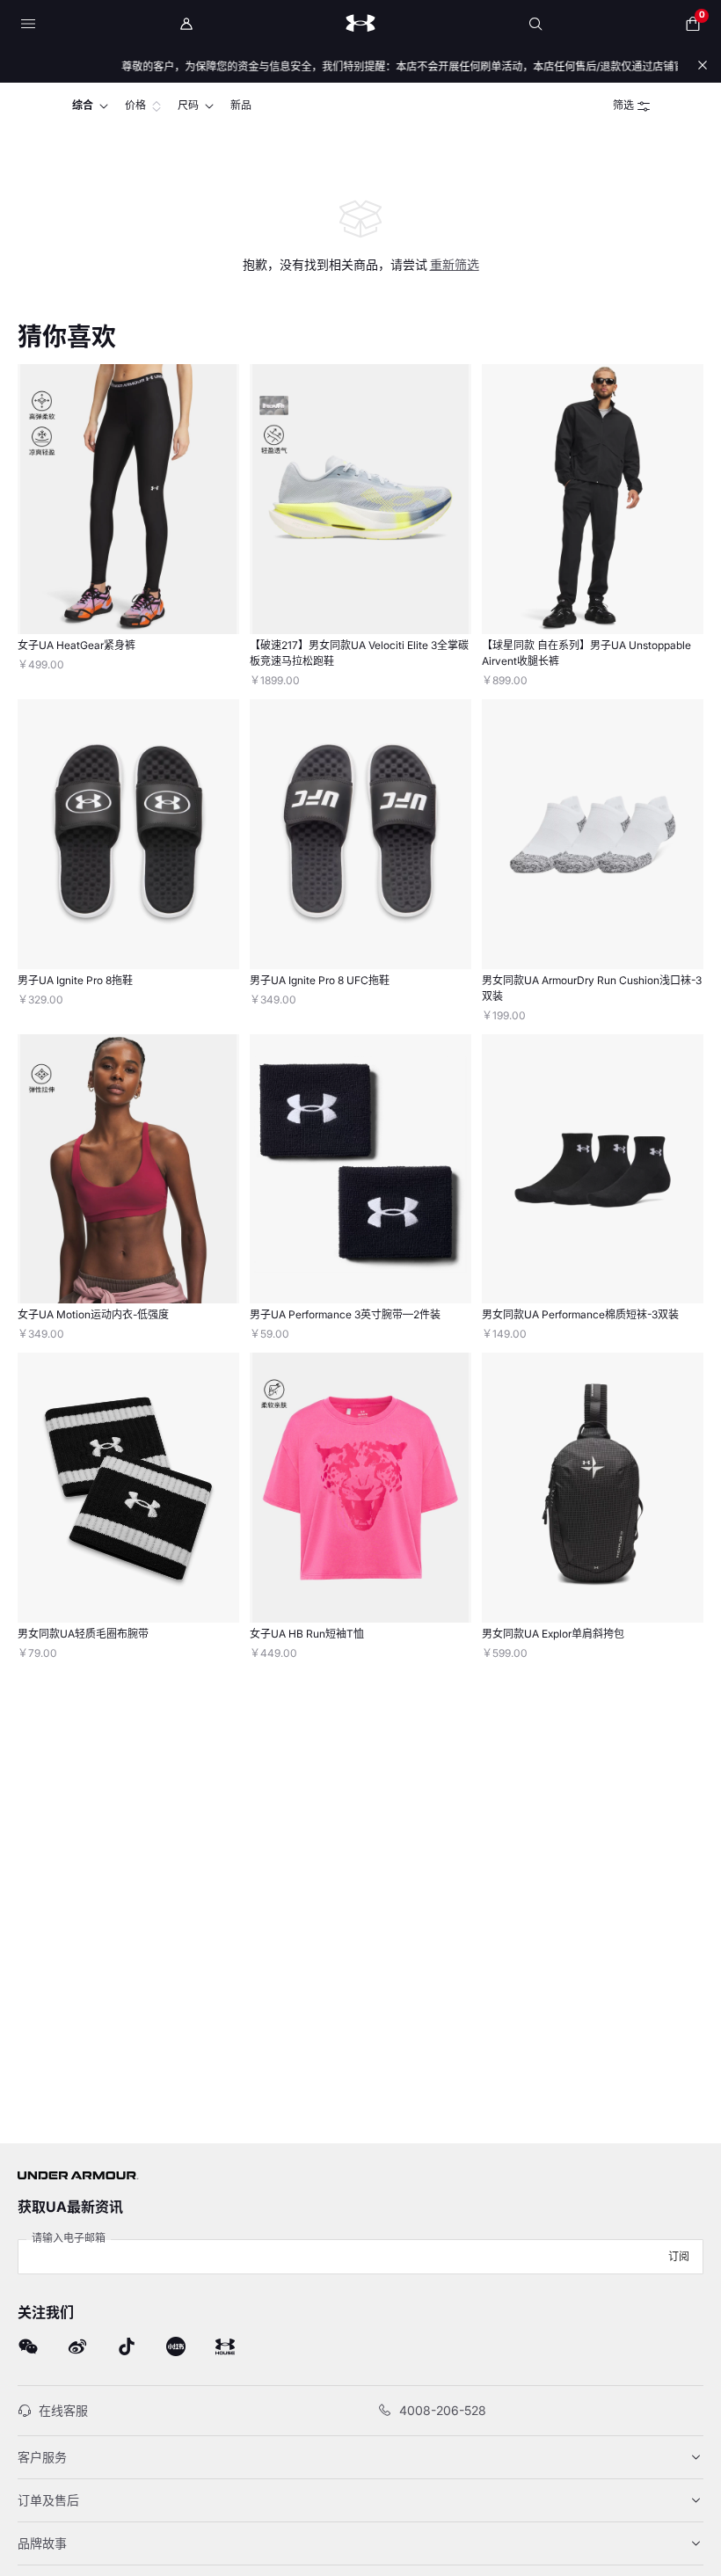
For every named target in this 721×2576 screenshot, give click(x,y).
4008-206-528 (443, 2410)
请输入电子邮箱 (69, 2238)
